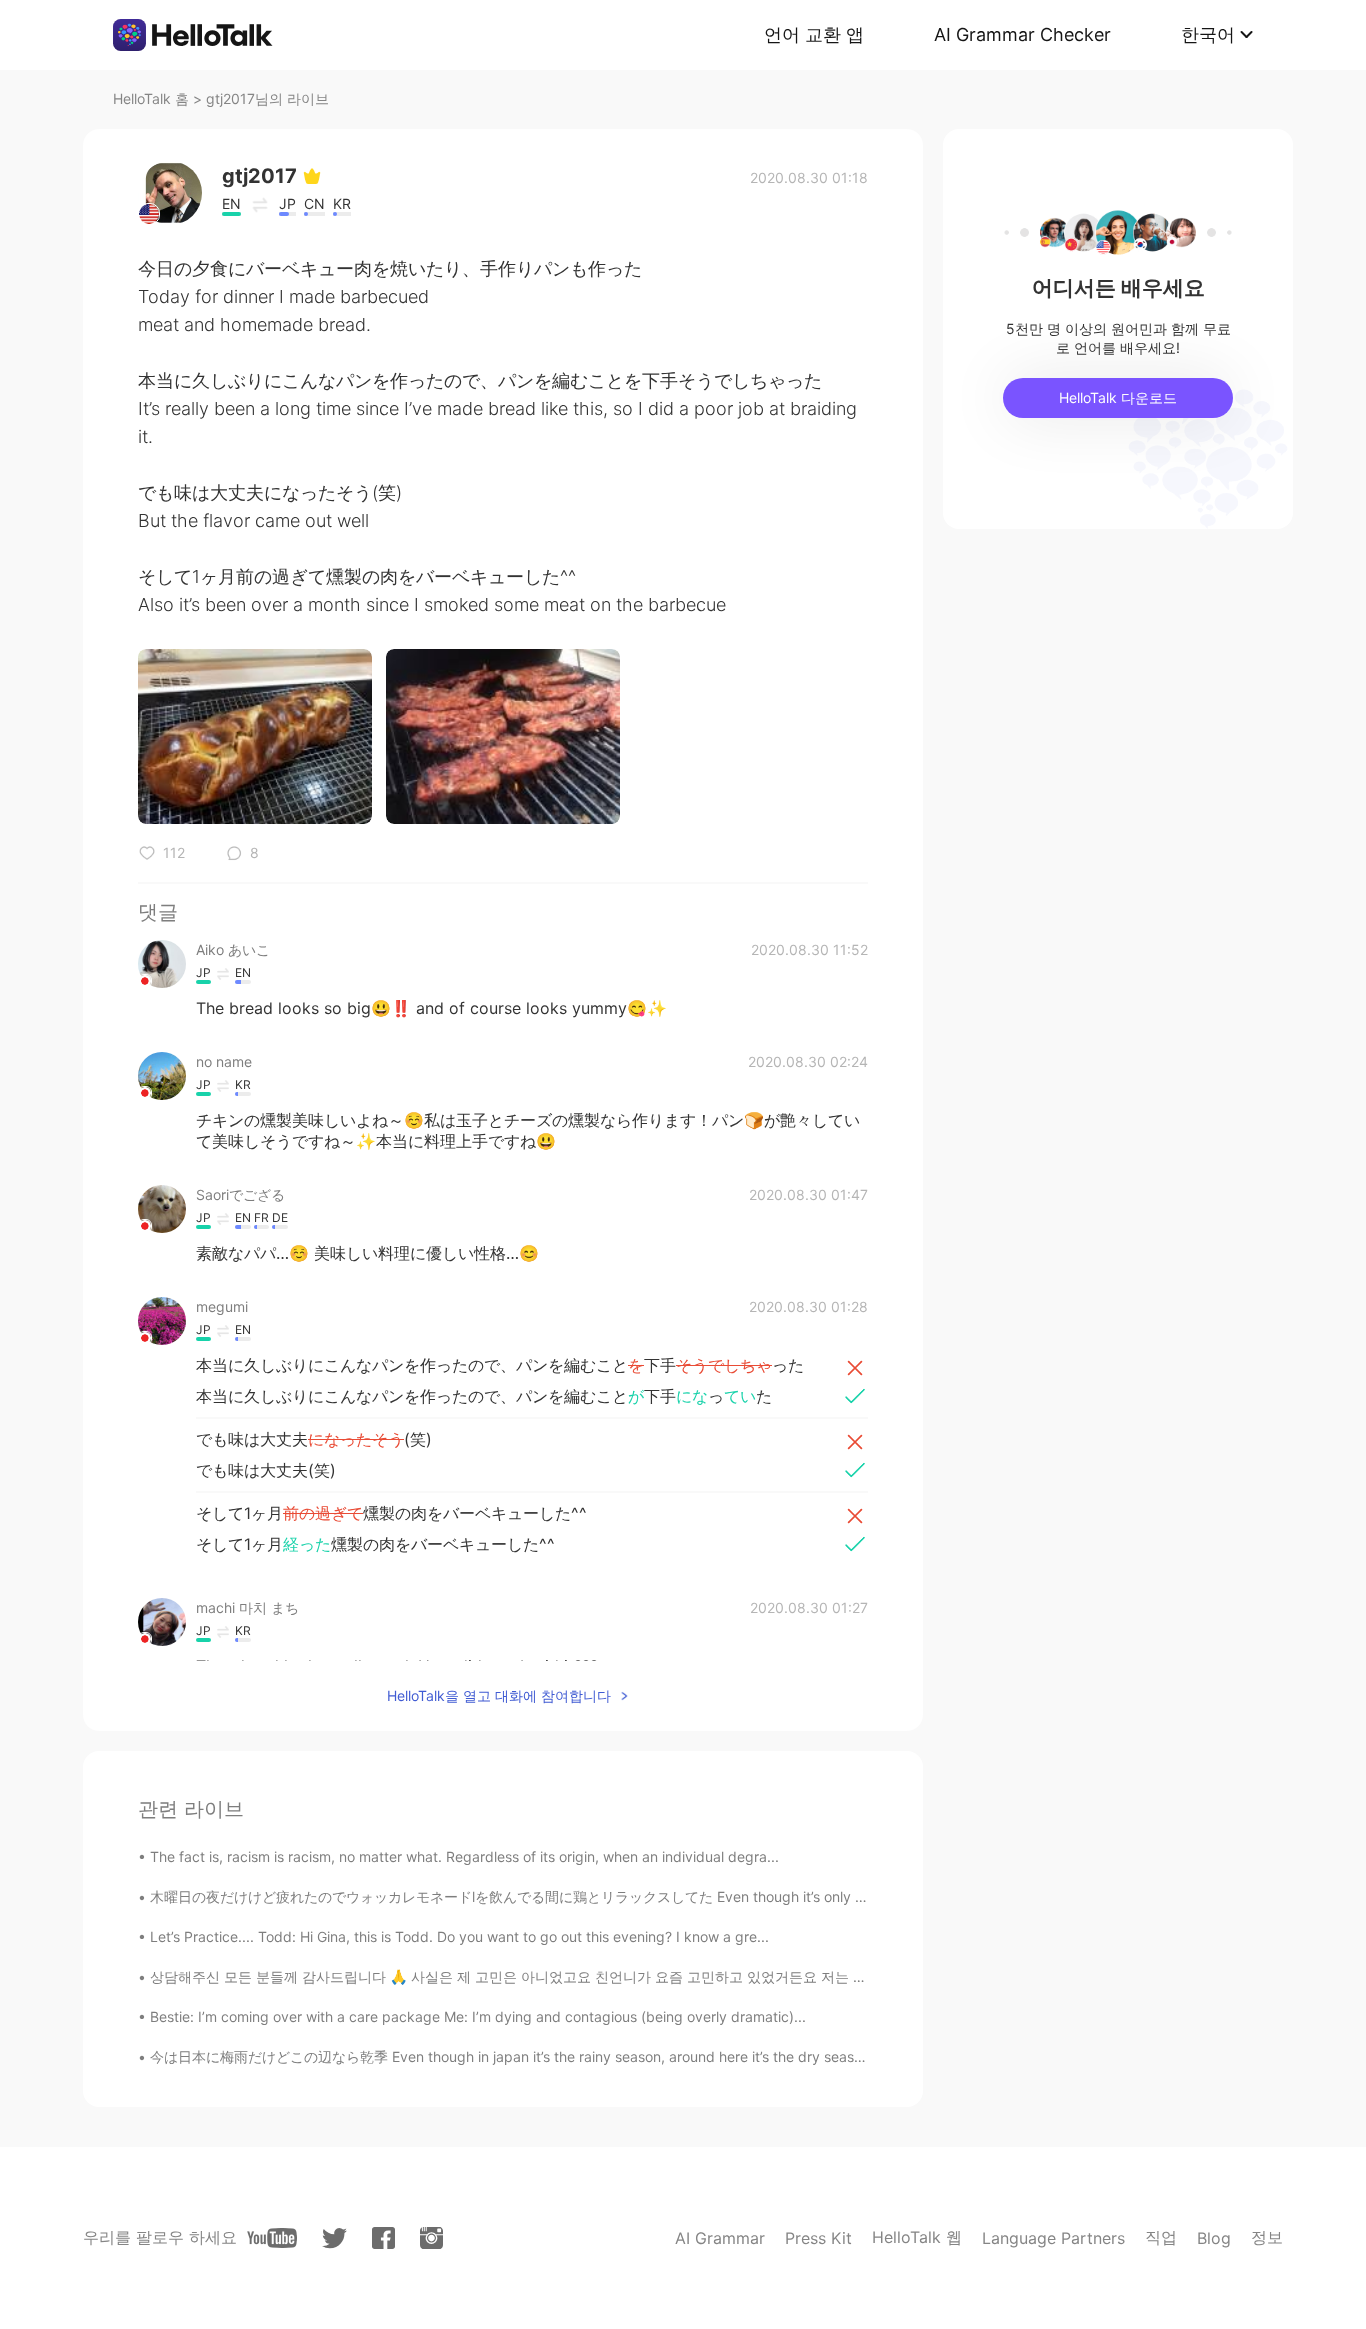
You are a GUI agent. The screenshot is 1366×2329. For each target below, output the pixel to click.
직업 (1161, 2237)
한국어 (1208, 34)
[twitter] (334, 2238)
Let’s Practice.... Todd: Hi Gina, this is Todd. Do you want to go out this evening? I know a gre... (459, 1936)
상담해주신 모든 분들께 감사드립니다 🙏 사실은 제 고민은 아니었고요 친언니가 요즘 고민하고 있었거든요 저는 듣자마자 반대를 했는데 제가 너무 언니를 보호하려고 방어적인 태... (712, 1976)
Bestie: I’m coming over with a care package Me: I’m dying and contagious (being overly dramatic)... (478, 2016)
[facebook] (383, 2238)
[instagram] (431, 2238)
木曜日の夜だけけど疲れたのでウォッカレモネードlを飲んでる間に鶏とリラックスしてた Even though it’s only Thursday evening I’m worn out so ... (621, 1896)
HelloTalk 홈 (151, 98)
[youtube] (272, 2238)
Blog (1214, 2238)
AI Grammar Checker (1022, 34)
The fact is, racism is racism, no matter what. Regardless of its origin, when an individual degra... (464, 1856)
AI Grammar (720, 2238)
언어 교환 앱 (814, 34)
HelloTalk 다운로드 (1118, 397)
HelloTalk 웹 (917, 2237)
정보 (1267, 2237)
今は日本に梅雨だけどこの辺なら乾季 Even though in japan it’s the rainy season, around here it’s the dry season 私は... (532, 2056)
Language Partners (1053, 2238)
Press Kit (818, 2238)
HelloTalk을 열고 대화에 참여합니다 (499, 1695)
